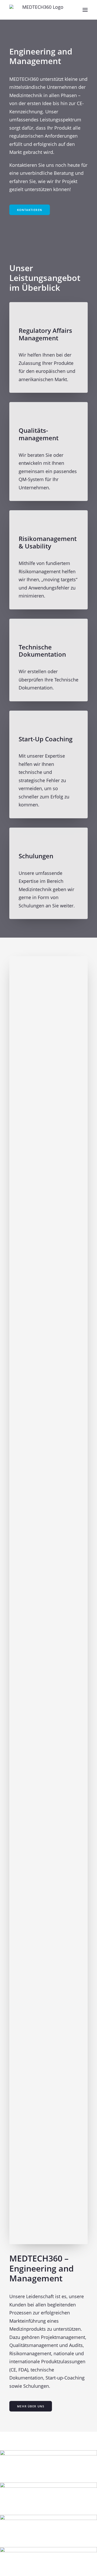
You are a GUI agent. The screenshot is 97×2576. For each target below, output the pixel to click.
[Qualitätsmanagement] (48, 447)
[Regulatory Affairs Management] (48, 348)
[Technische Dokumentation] (48, 660)
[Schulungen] (48, 869)
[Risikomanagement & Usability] (48, 555)
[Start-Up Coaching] (48, 760)
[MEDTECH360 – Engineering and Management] (41, 10)
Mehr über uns (31, 2406)
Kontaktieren (30, 210)
